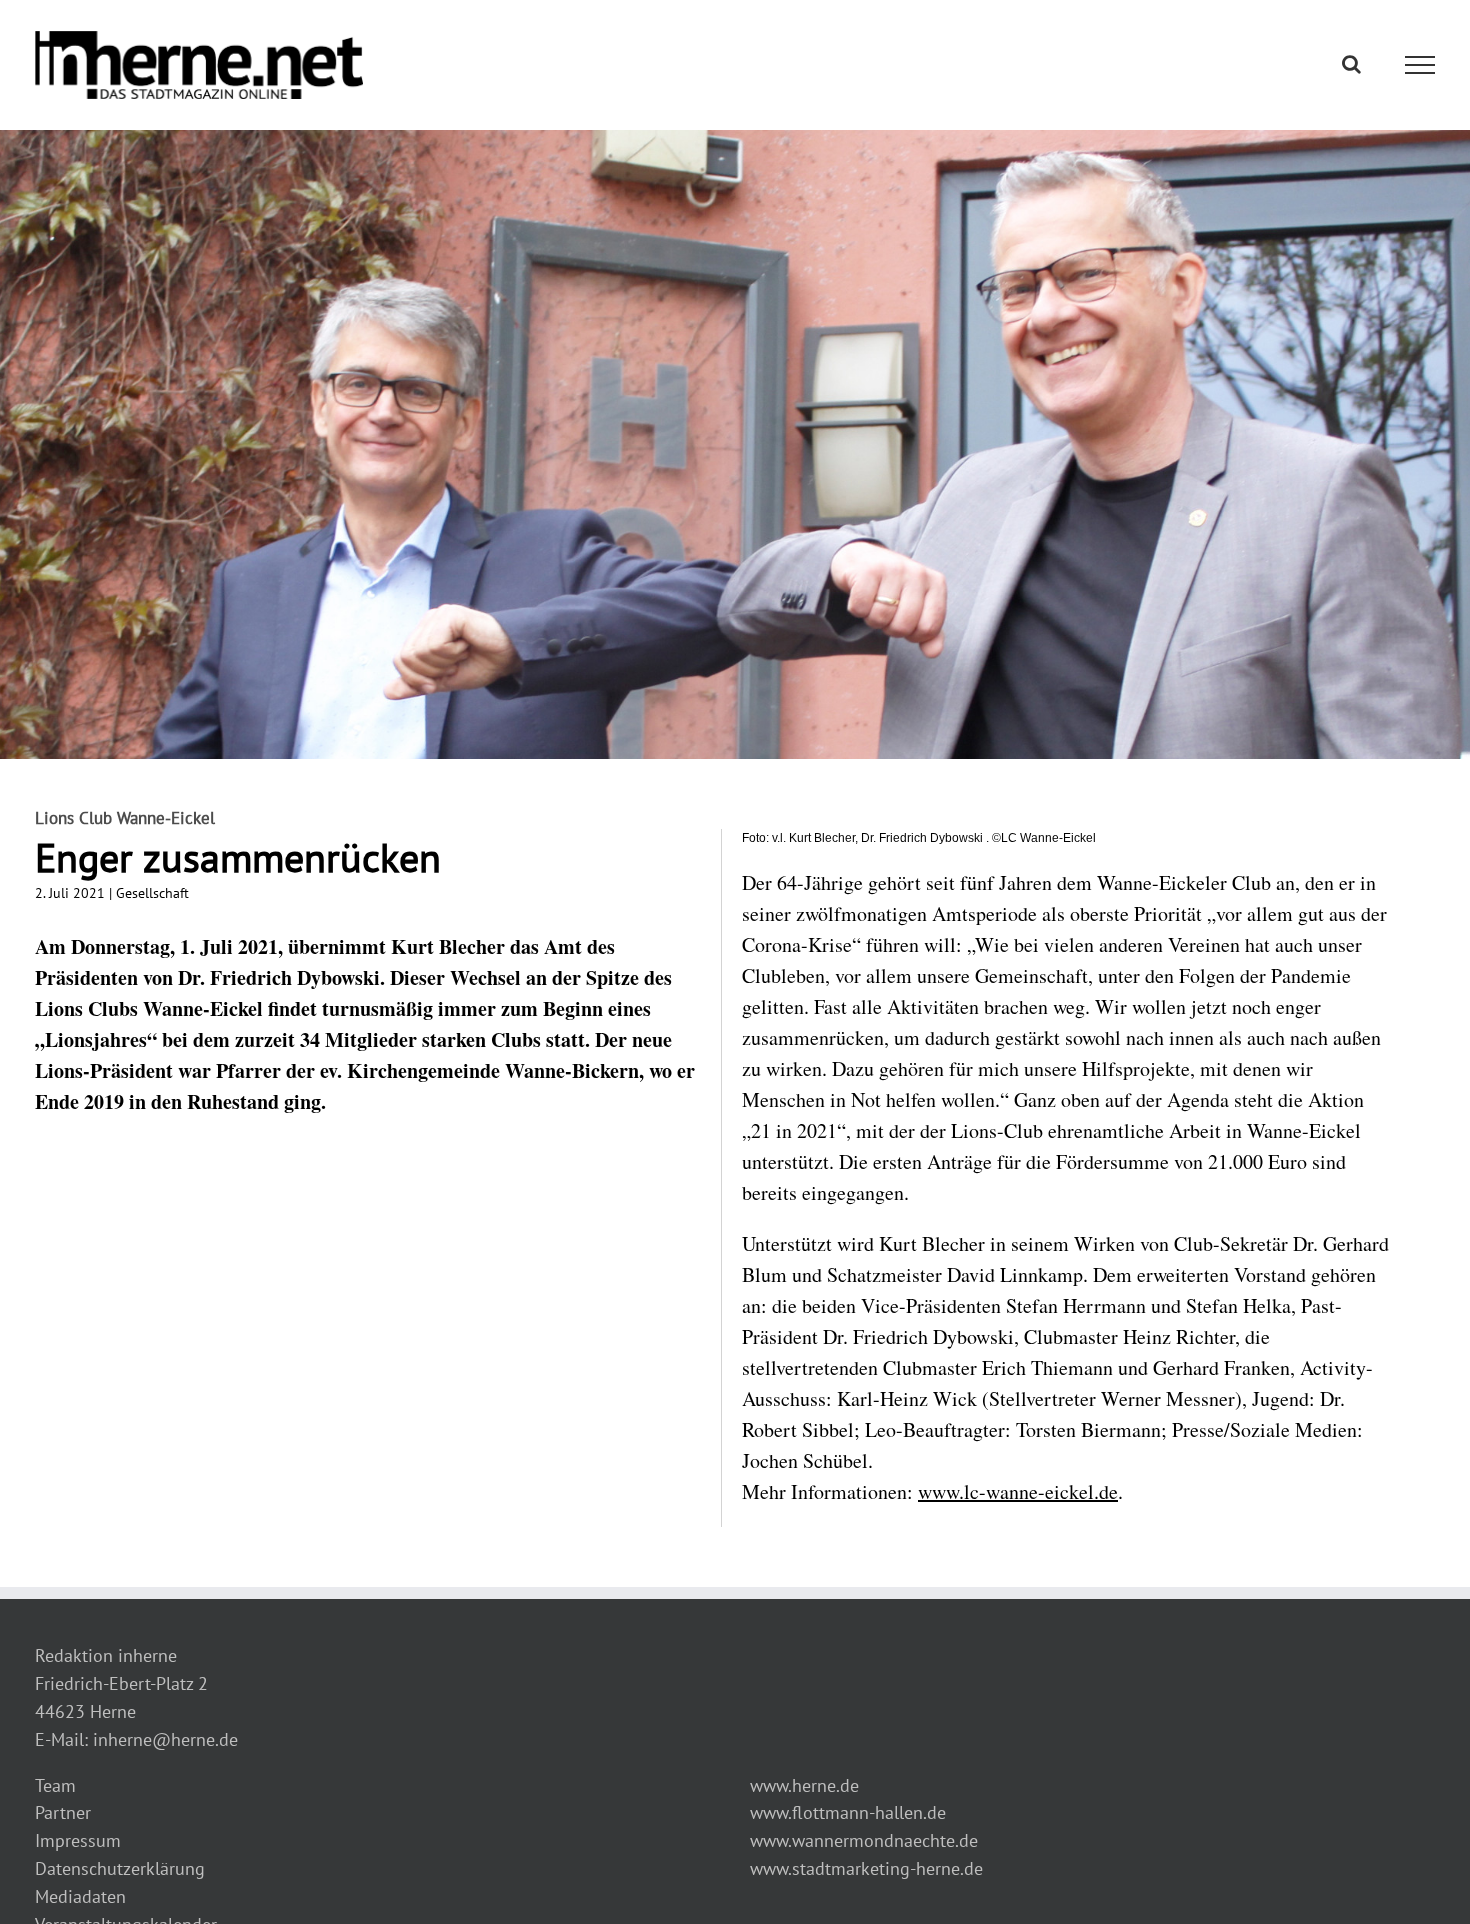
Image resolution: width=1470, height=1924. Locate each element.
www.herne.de (804, 1785)
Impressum (78, 1840)
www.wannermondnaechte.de (864, 1840)
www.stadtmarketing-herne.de (866, 1868)
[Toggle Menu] (1420, 65)
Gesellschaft (152, 893)
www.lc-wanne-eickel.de (1018, 1491)
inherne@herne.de (165, 1739)
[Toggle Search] (1351, 64)
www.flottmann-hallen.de (848, 1812)
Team (55, 1785)
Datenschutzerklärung (120, 1868)
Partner (63, 1812)
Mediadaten (80, 1896)
